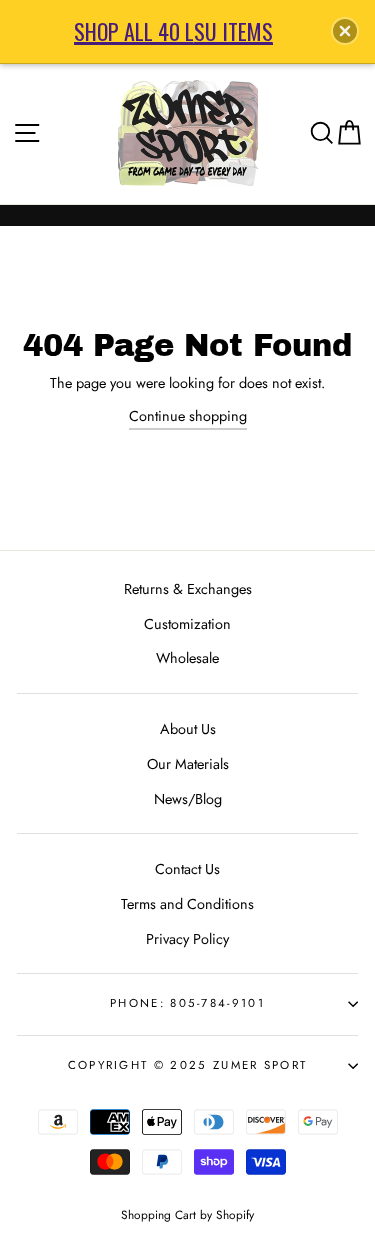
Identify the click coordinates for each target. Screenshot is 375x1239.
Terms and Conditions (187, 904)
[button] (345, 31)
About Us (188, 729)
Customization (187, 624)
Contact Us (187, 869)
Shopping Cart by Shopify (187, 1214)
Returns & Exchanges (188, 589)
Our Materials (188, 764)
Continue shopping (188, 416)
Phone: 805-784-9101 (187, 1003)
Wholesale (187, 658)
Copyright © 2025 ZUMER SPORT (188, 1065)
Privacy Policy (187, 939)
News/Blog (188, 799)
